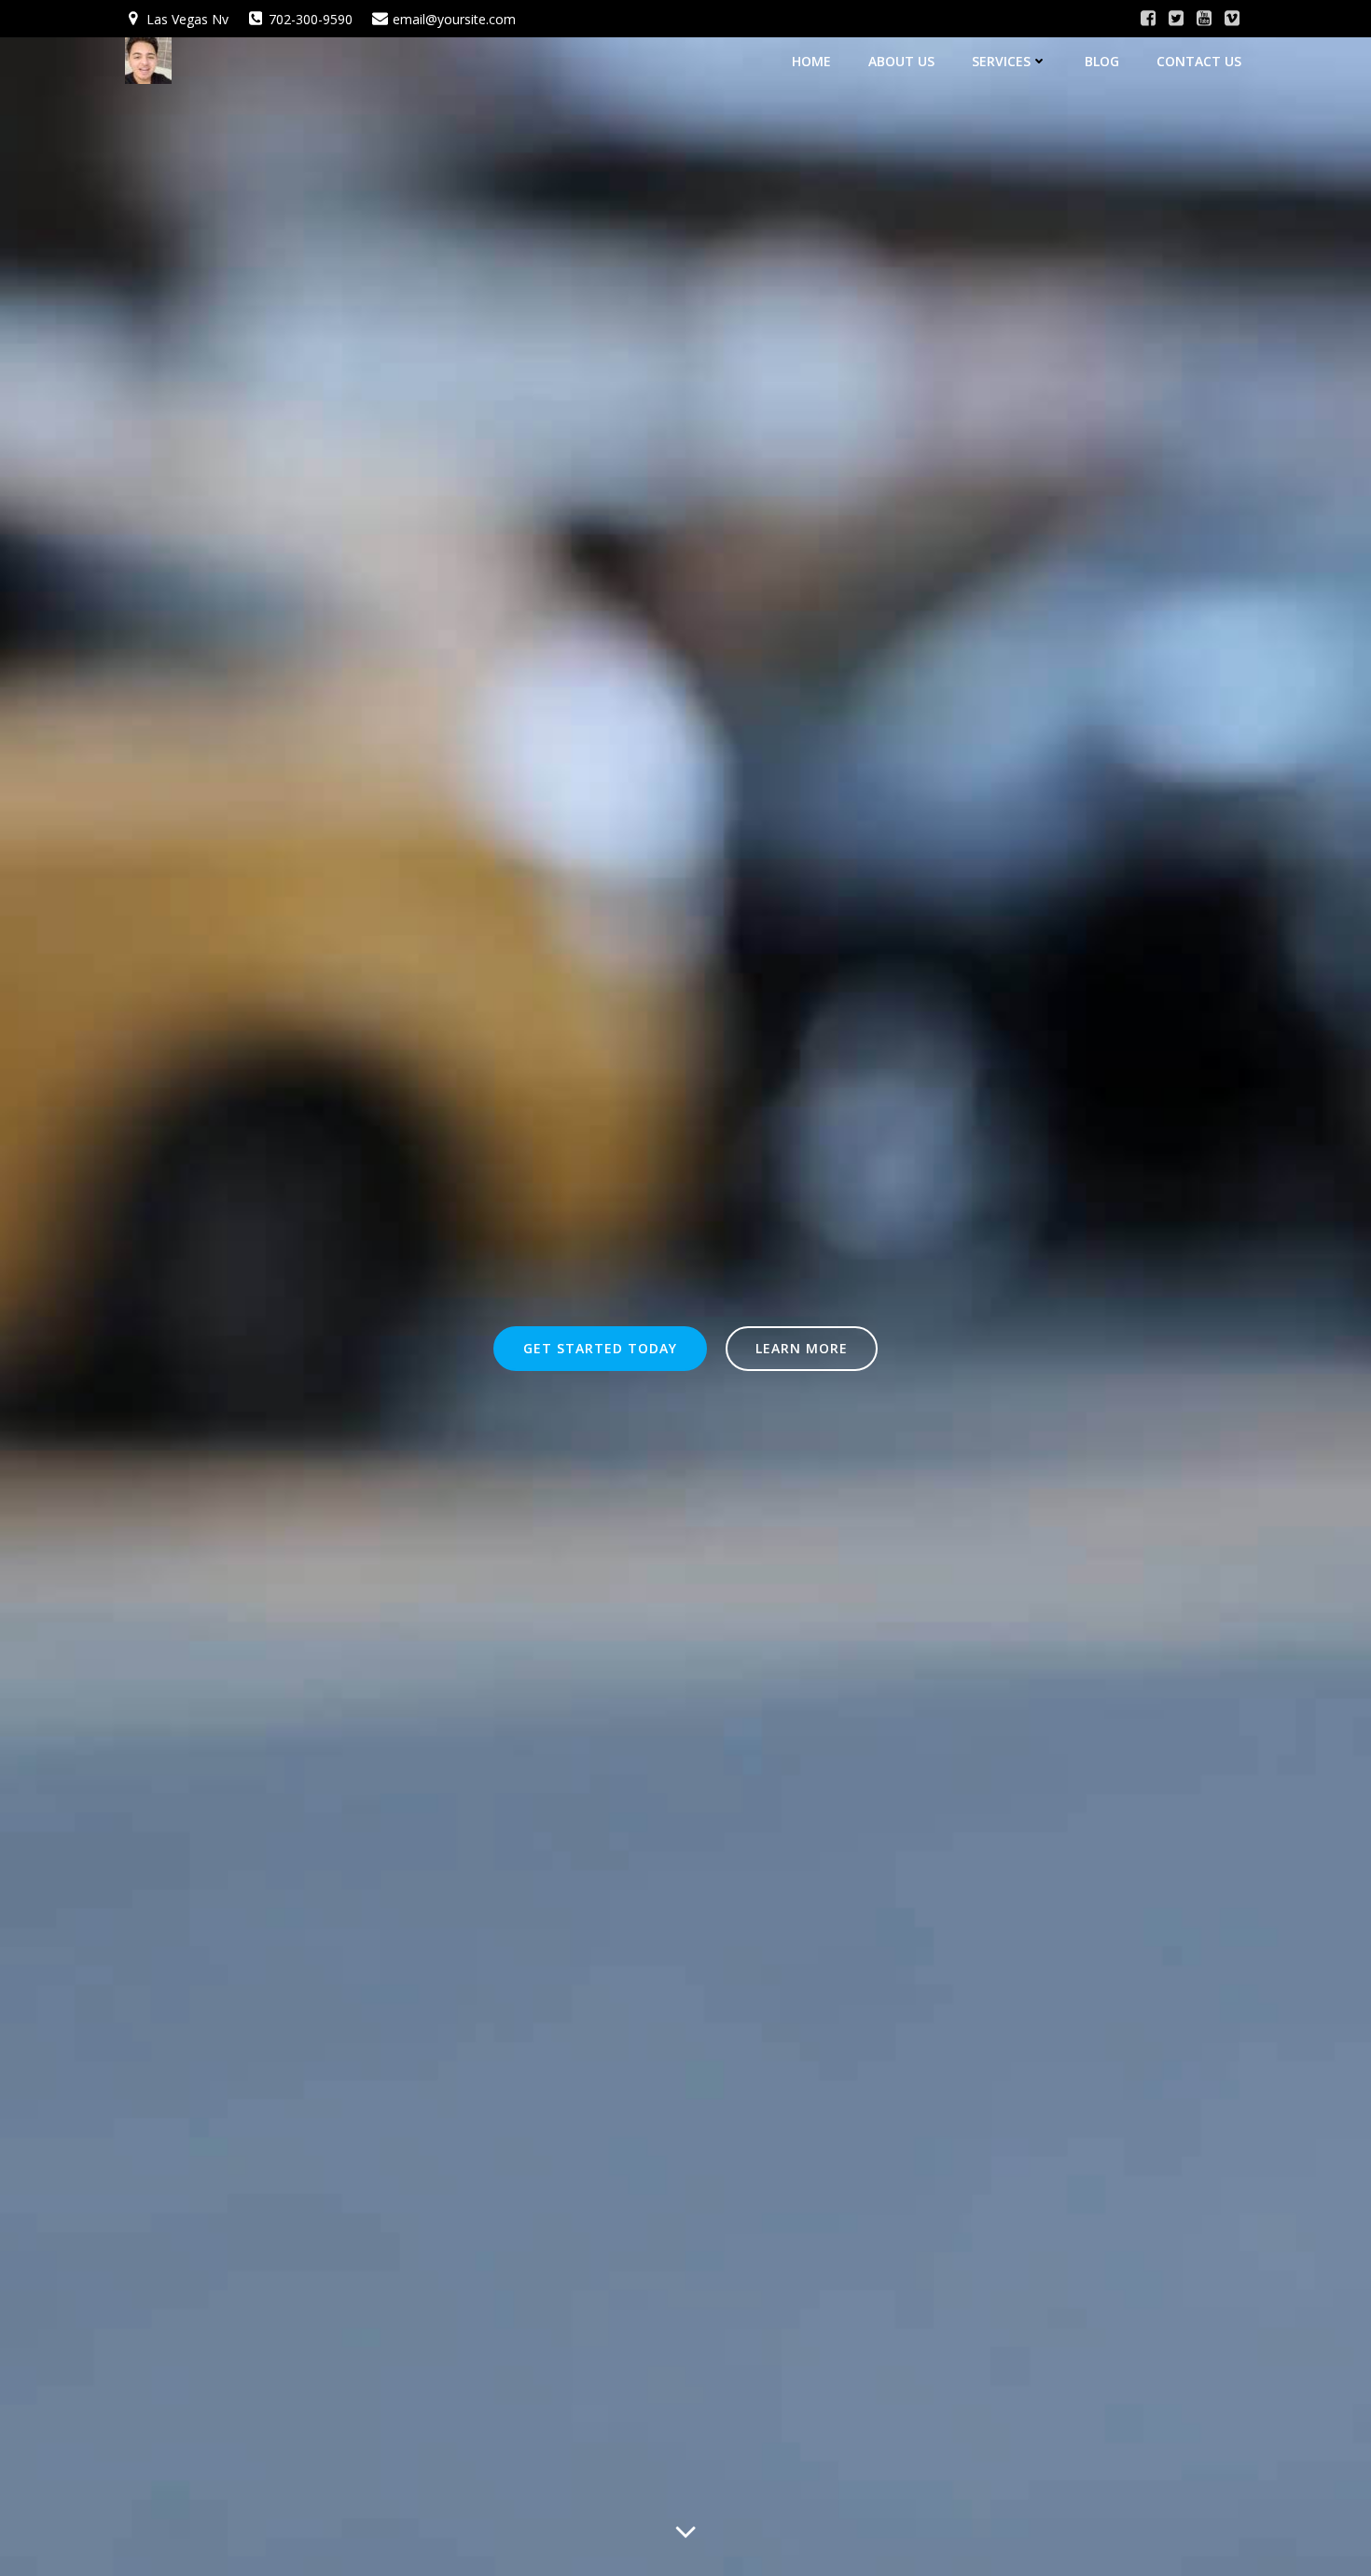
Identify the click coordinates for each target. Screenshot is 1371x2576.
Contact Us (1199, 61)
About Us (901, 61)
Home (811, 61)
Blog (1102, 61)
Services (1001, 61)
